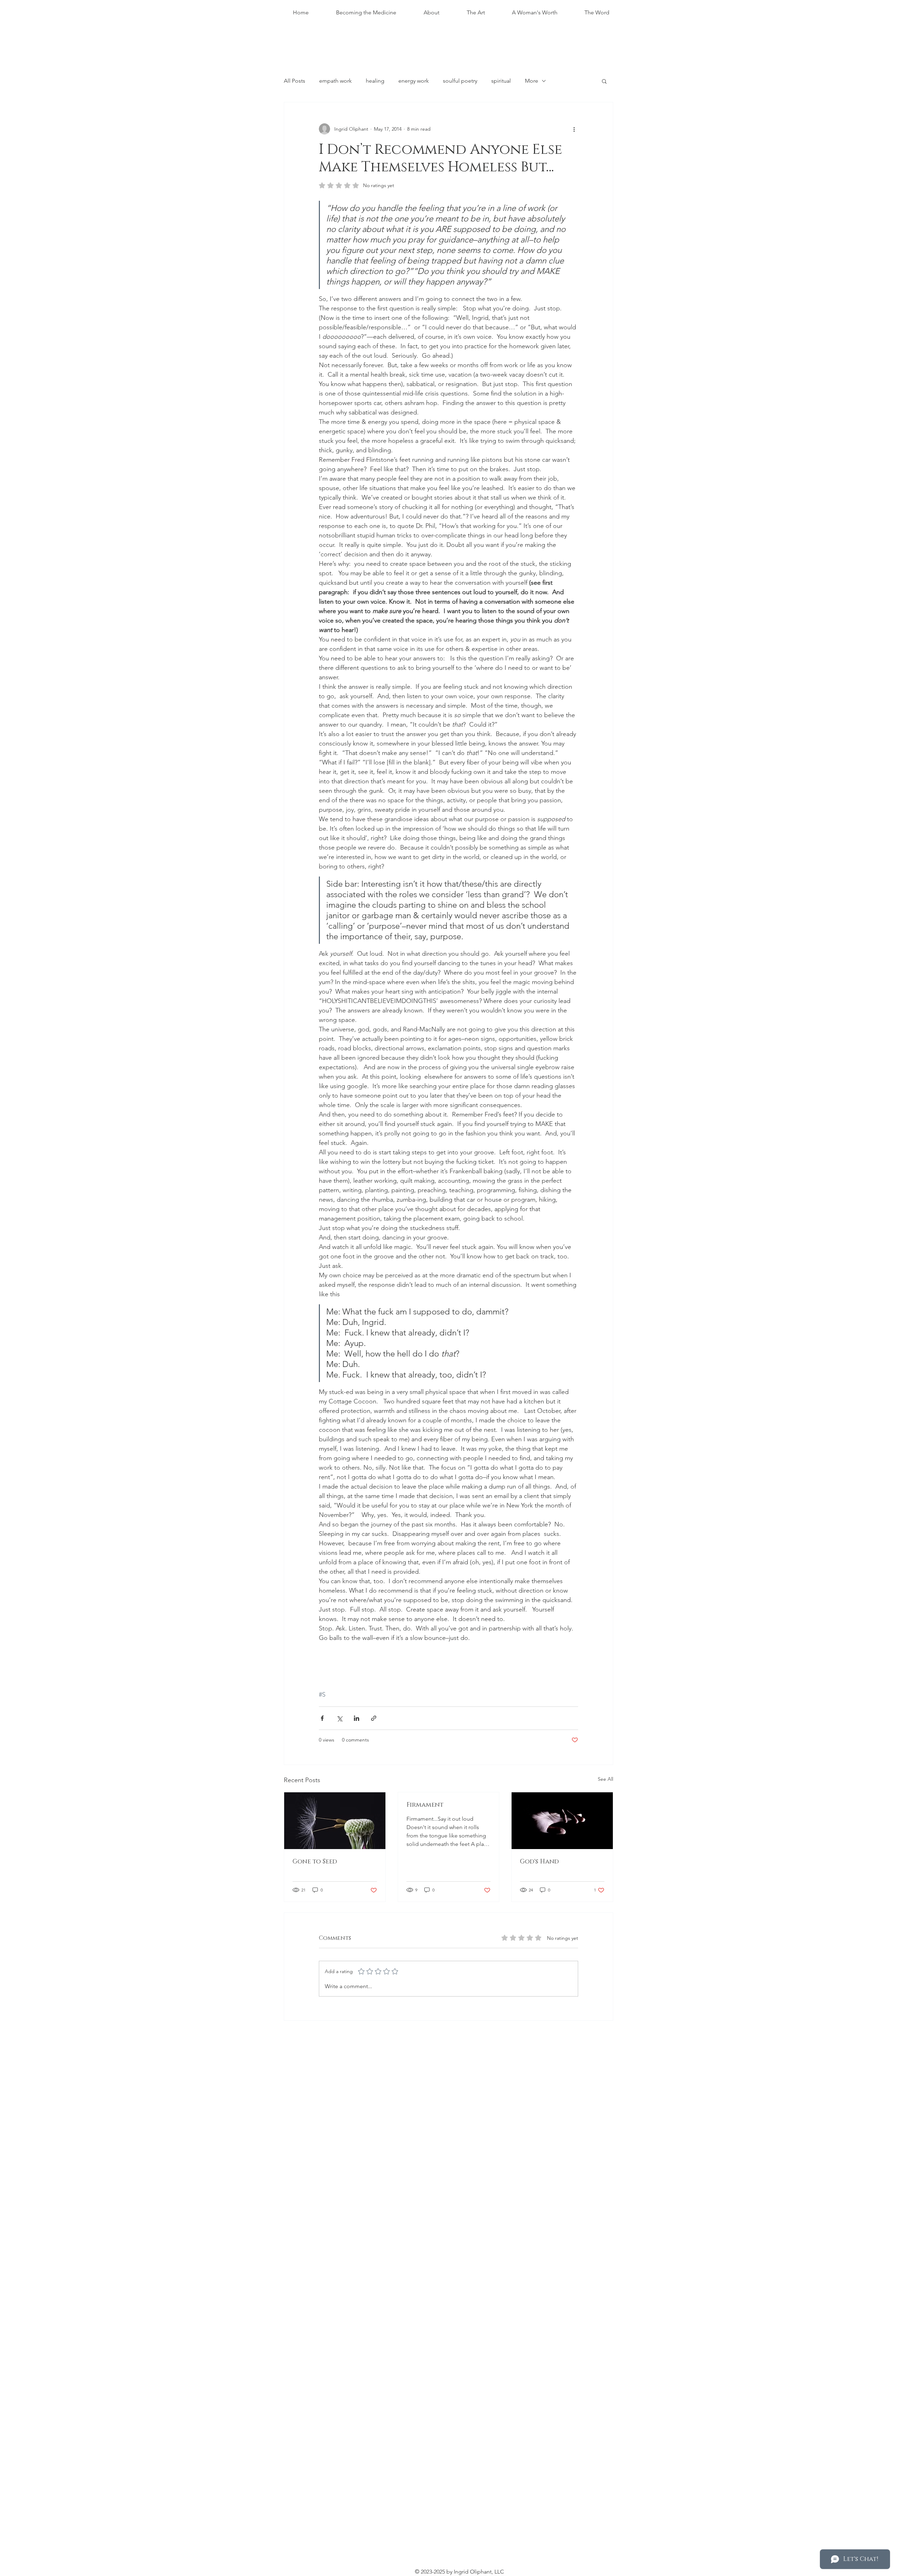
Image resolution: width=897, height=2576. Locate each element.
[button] (604, 81)
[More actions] (574, 129)
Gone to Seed (315, 1862)
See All (605, 1779)
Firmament (425, 1805)
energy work (414, 81)
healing (375, 81)
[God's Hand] (562, 1821)
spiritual (501, 81)
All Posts (295, 81)
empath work (335, 81)
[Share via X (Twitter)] (339, 1718)
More (532, 81)
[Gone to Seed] (335, 1821)
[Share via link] (374, 1718)
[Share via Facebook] (322, 1718)
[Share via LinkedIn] (357, 1718)
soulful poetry (460, 81)
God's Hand (539, 1862)
